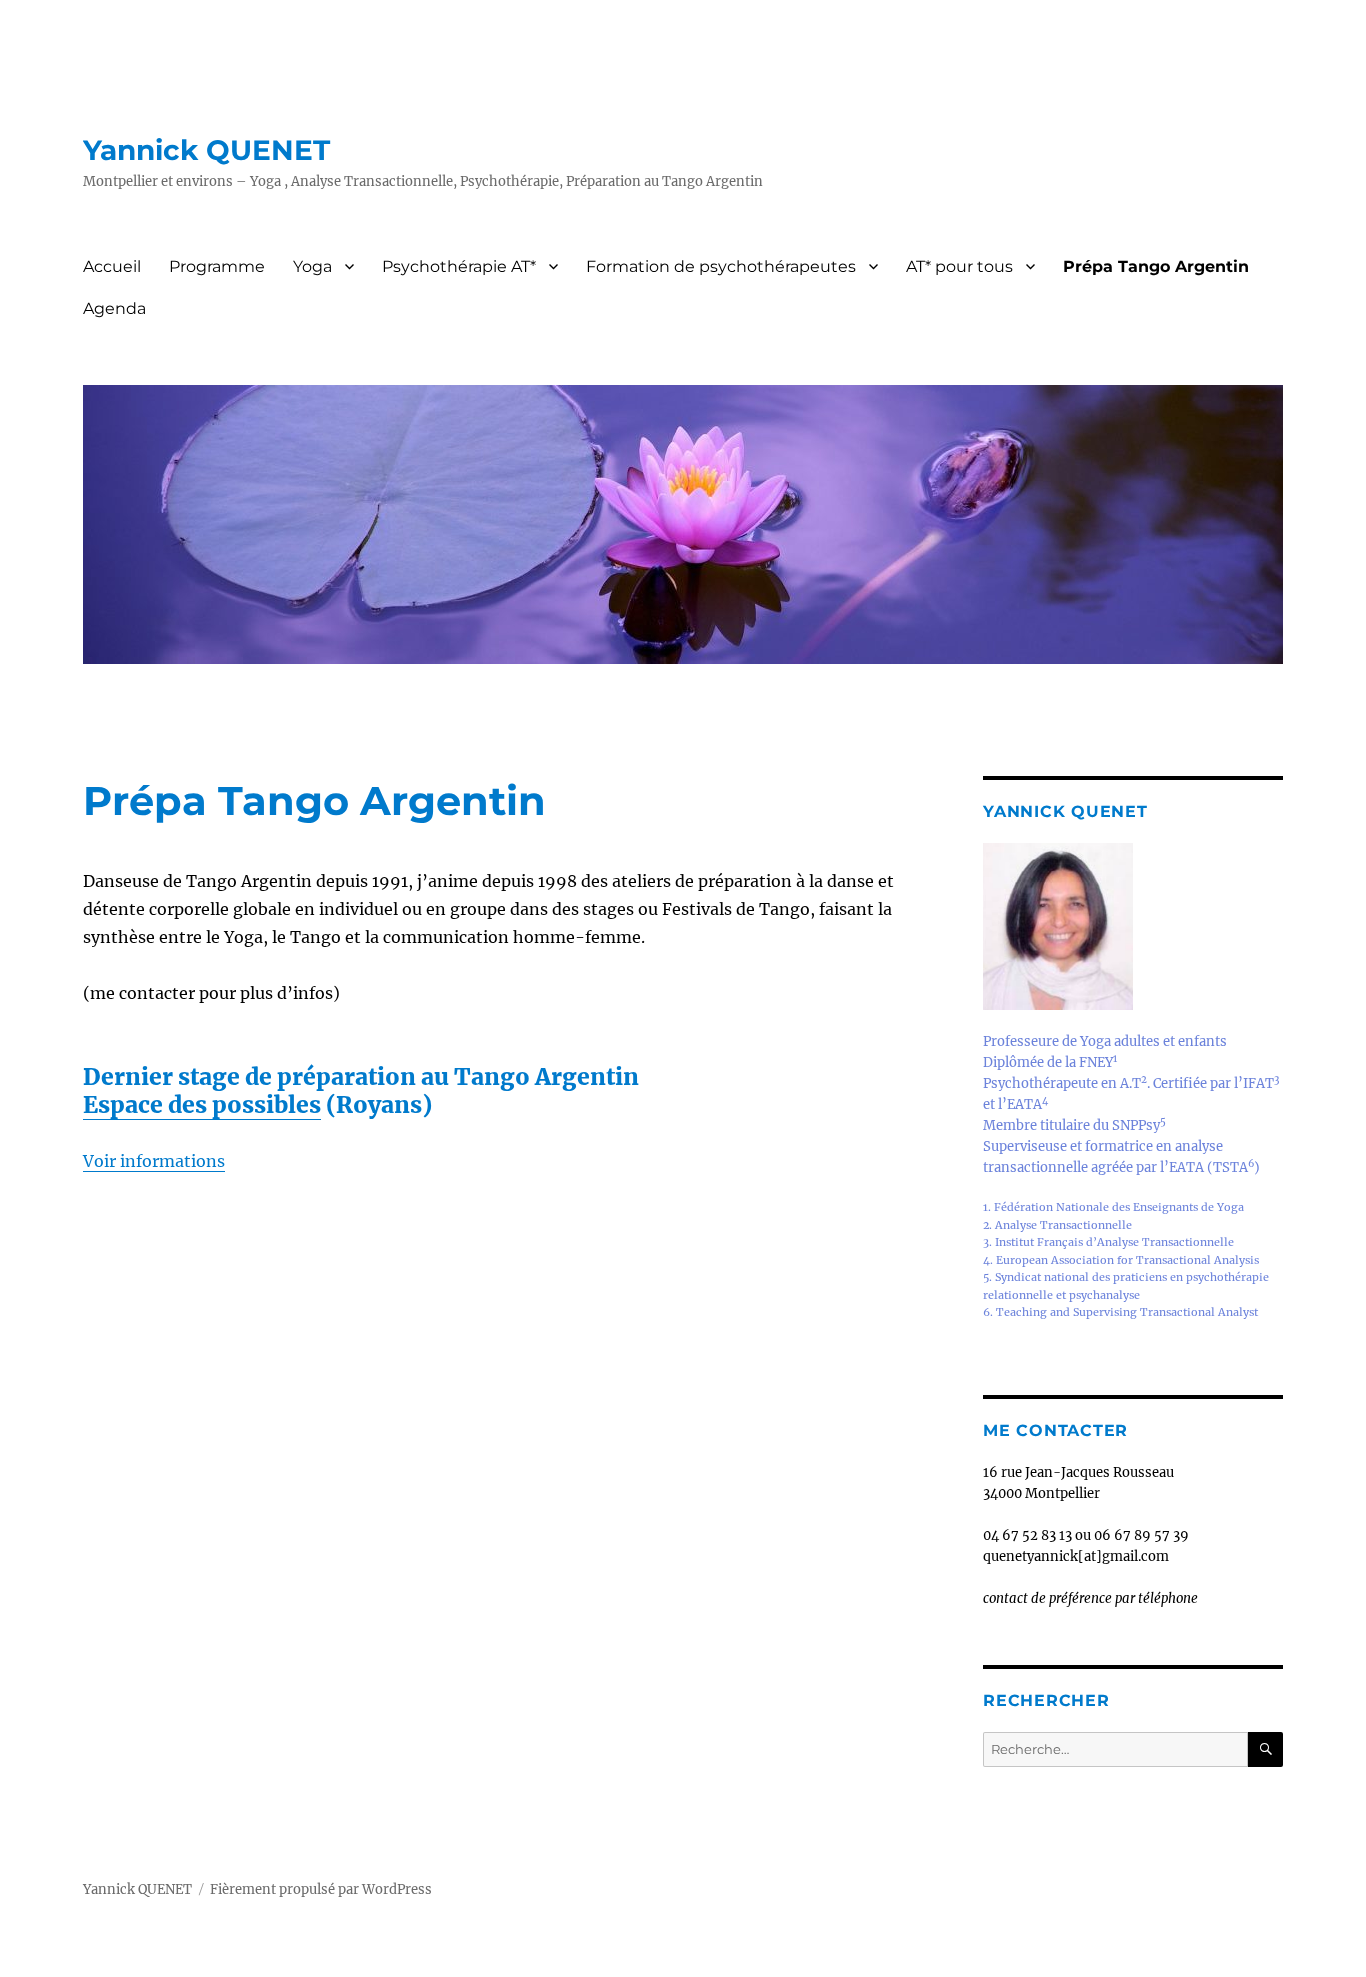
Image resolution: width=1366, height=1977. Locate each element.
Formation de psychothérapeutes (721, 266)
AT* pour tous (959, 266)
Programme (217, 266)
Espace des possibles (202, 1104)
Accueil (112, 266)
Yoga (312, 266)
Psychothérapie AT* (459, 266)
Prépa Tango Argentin (1156, 266)
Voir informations (154, 1161)
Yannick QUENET (206, 150)
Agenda (114, 308)
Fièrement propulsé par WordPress (321, 1889)
